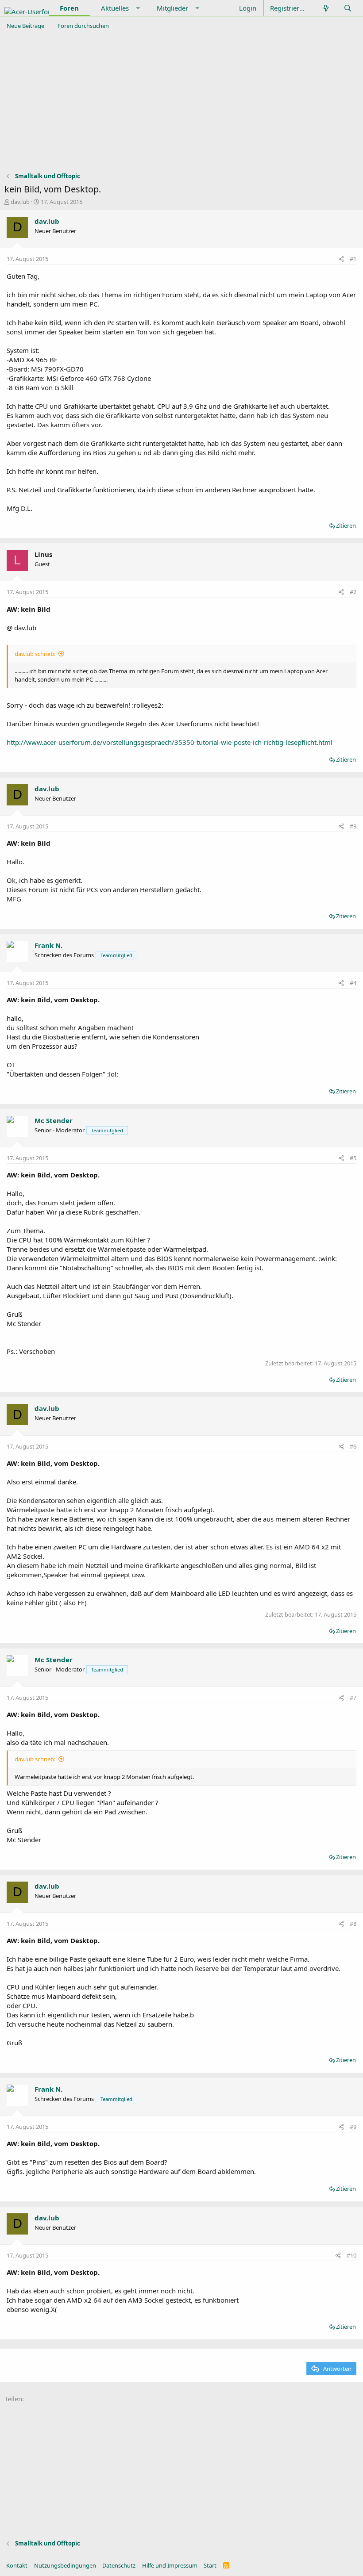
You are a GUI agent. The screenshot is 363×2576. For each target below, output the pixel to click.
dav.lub (20, 202)
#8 (353, 1924)
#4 (353, 983)
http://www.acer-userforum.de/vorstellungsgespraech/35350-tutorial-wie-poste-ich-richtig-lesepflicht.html (170, 742)
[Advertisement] (181, 101)
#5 (353, 1158)
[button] (138, 8)
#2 (353, 592)
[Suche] (348, 8)
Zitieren (346, 525)
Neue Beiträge (25, 26)
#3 (353, 826)
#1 (353, 259)
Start (210, 2565)
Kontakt (17, 2565)
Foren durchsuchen (83, 26)
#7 (353, 1698)
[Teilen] (341, 259)
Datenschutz (119, 2565)
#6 (353, 1446)
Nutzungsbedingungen (65, 2565)
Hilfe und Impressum (170, 2565)
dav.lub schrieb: (35, 654)
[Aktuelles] (326, 8)
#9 (353, 2127)
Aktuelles (115, 8)
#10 (351, 2255)
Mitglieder (172, 8)
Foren (69, 8)
